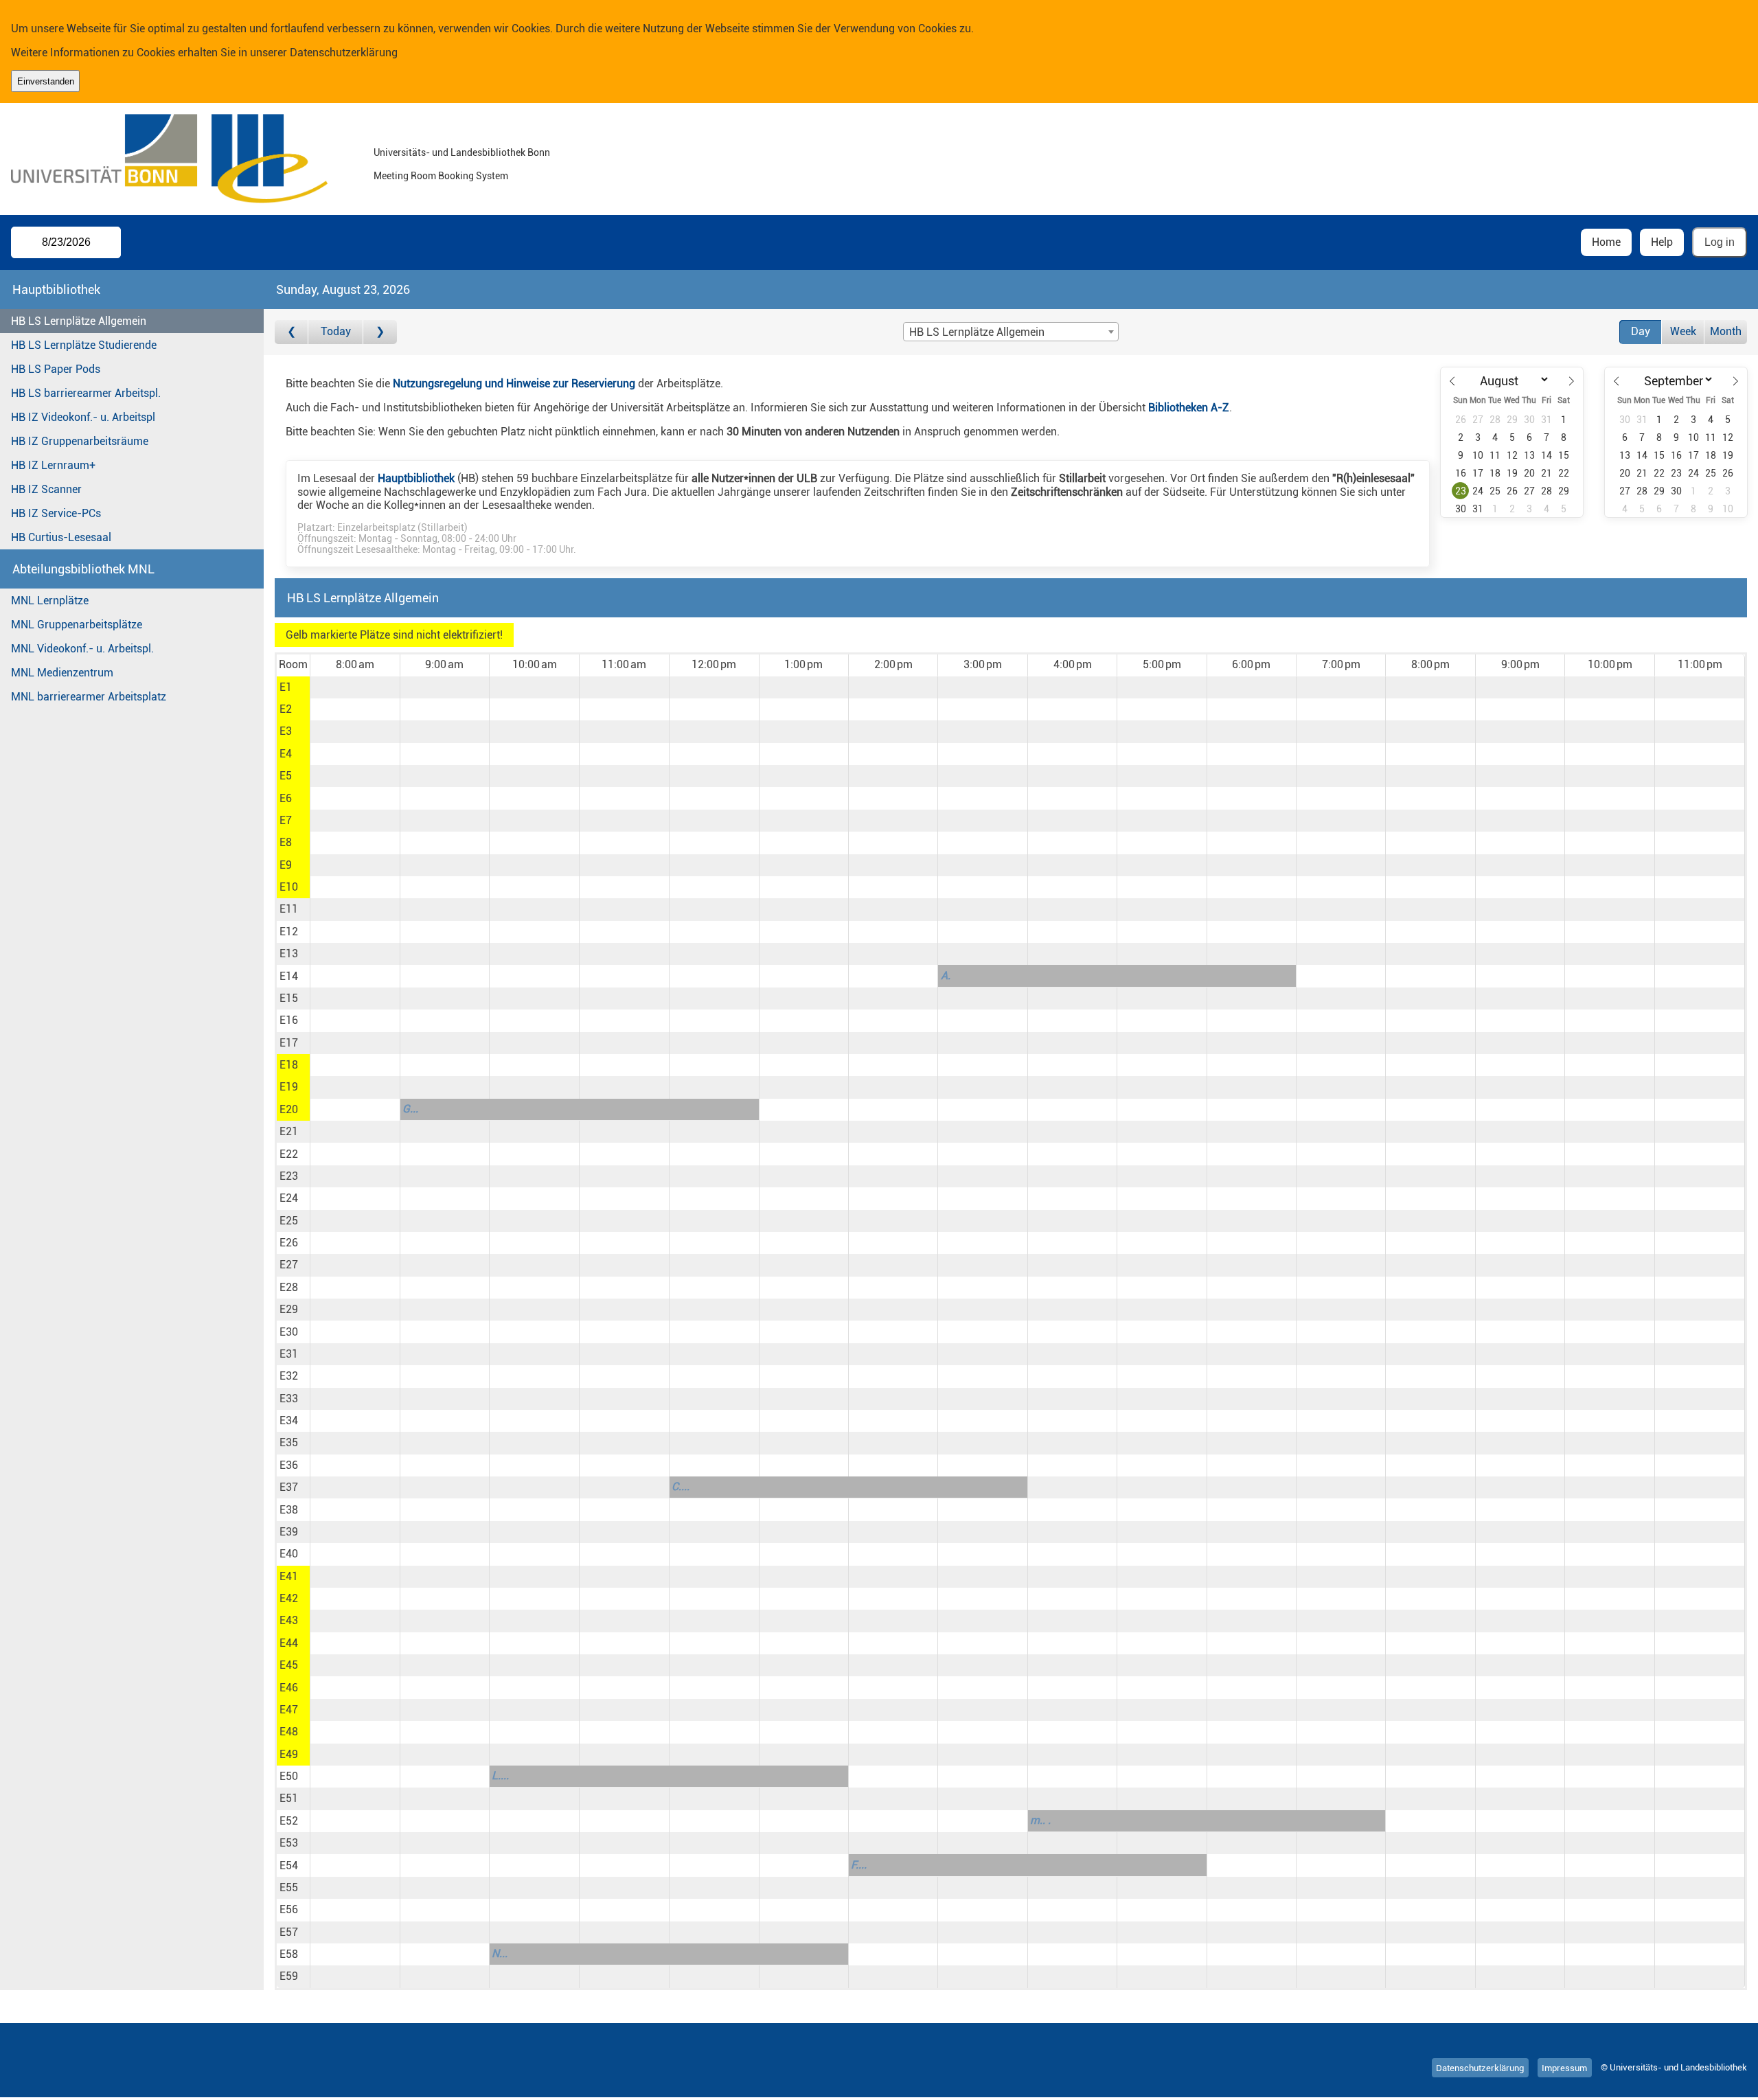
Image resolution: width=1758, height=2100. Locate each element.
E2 (286, 709)
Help (1662, 242)
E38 (289, 1510)
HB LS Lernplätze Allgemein (79, 321)
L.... (500, 1776)
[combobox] (1011, 332)
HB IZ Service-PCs (56, 513)
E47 (289, 1710)
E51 (289, 1798)
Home (1606, 242)
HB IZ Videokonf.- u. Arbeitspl (83, 417)
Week (1683, 331)
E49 (289, 1754)
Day (1641, 331)
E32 (289, 1376)
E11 (289, 909)
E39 (289, 1532)
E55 (289, 1887)
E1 (286, 687)
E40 (289, 1554)
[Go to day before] (292, 332)
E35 (289, 1442)
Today (336, 331)
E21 (289, 1131)
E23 (289, 1176)
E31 (289, 1354)
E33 (289, 1399)
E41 (289, 1576)
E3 (286, 731)
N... (500, 1953)
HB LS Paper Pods (56, 369)
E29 (289, 1309)
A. (946, 975)
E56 (289, 1909)
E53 (289, 1843)
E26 (289, 1243)
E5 (286, 776)
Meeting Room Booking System (441, 176)
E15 (289, 998)
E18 (289, 1065)
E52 (289, 1821)
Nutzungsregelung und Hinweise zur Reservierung (514, 384)
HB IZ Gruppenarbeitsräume (80, 441)
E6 (286, 798)
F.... (859, 1865)
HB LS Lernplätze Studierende (84, 345)
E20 (289, 1109)
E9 (286, 865)
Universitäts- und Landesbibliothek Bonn (462, 153)
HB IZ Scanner (46, 489)
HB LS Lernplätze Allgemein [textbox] (977, 332)
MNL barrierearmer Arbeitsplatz (89, 697)
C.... (681, 1486)
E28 (289, 1287)
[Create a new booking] (355, 687)
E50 (289, 1776)
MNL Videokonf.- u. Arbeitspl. (82, 649)
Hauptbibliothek (416, 478)
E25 (289, 1221)
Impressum (1564, 2067)
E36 (289, 1465)
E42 (289, 1598)
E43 (289, 1620)
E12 (289, 932)
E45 (289, 1665)
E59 (289, 1976)
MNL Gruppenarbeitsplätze (77, 625)
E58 (289, 1954)
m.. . (1040, 1820)
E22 (289, 1154)
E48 (289, 1732)
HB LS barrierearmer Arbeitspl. (86, 393)
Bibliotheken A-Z (1189, 408)
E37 (289, 1487)
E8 (286, 842)
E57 (289, 1932)
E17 (289, 1043)
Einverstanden (46, 81)
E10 (289, 887)
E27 (289, 1265)
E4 (286, 754)
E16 (289, 1020)
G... (410, 1109)
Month (1726, 331)
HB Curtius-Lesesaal (61, 537)
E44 (289, 1643)
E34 (289, 1420)
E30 (289, 1332)
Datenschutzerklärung (344, 53)
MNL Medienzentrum (62, 673)
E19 (289, 1087)
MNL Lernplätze (50, 601)
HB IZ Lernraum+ (53, 465)
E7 (286, 820)
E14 (289, 976)
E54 (289, 1865)
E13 (289, 954)
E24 (289, 1198)
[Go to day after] (380, 332)
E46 (289, 1688)
